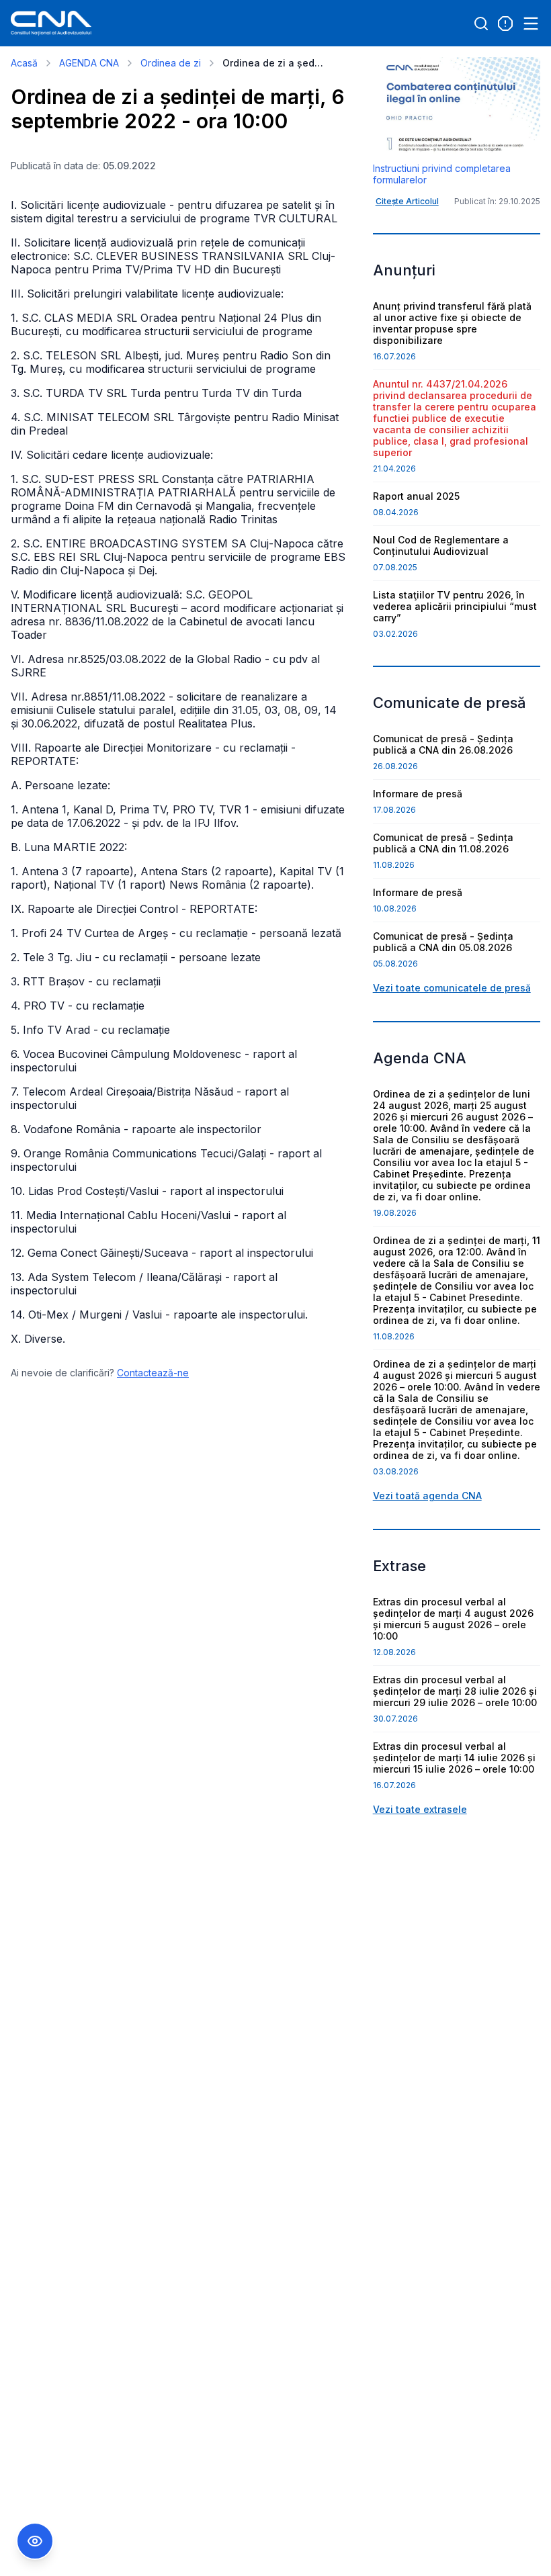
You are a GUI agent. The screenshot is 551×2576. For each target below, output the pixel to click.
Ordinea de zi (171, 63)
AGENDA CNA (89, 63)
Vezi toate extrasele (420, 1809)
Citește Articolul (407, 201)
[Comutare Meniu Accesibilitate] (35, 2541)
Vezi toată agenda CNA (427, 1496)
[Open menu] (531, 24)
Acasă (24, 63)
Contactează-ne (153, 1373)
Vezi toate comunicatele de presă (452, 988)
